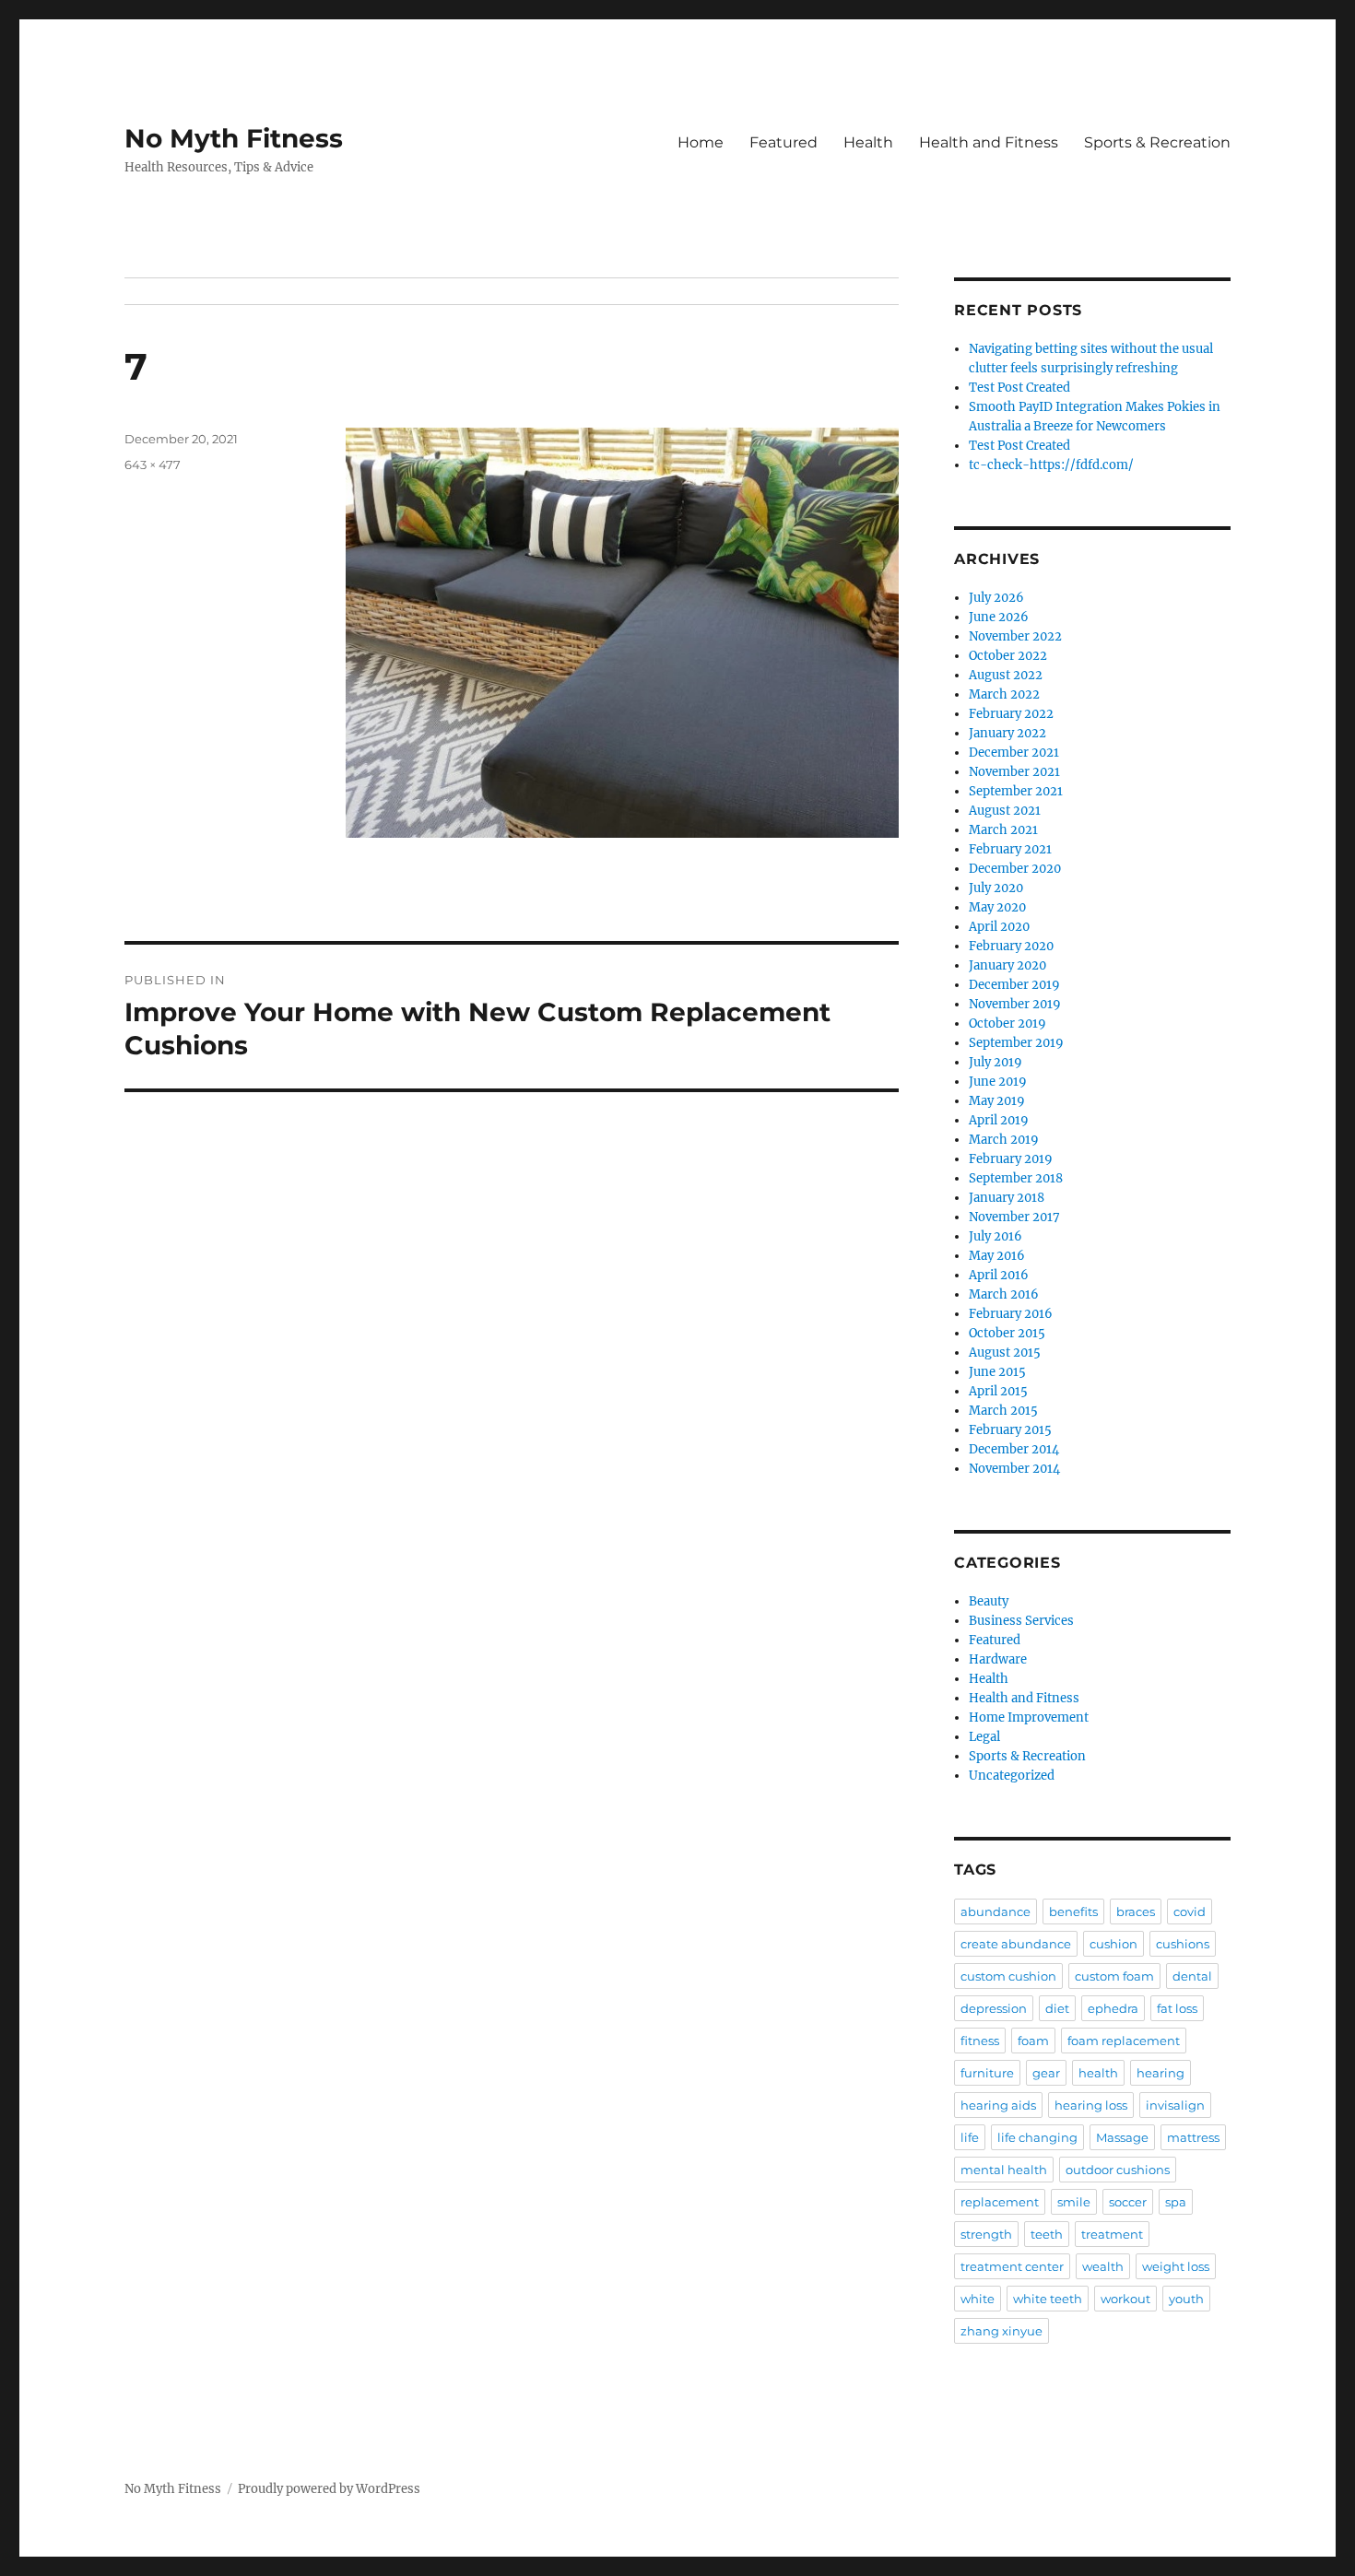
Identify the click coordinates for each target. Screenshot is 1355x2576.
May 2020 (997, 907)
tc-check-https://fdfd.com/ (1051, 465)
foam (1033, 2041)
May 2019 (997, 1101)
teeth (1047, 2234)
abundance (996, 1911)
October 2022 (1008, 656)
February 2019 (1011, 1159)
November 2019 (1015, 1004)
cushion (1113, 1944)
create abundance (1016, 1944)
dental (1192, 1976)
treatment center (1012, 2266)
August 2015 (1005, 1353)
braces (1136, 1911)
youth (1186, 2299)
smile (1074, 2202)
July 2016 (996, 1236)
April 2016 (999, 1275)
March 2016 (1004, 1294)
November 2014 (1014, 1469)
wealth (1103, 2266)
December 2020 (1015, 869)
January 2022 (1007, 733)
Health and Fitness (989, 142)
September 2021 (1016, 791)
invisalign (1175, 2105)
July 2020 (996, 888)
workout (1125, 2299)
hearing (1161, 2073)
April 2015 (998, 1391)
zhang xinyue (1002, 2331)
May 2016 (997, 1256)
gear (1046, 2073)
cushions (1183, 1944)
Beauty (989, 1601)
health (1098, 2073)
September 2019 (1016, 1043)
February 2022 (1011, 714)
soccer (1128, 2202)
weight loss (1176, 2266)
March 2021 (1003, 830)
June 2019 (998, 1082)
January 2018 (1007, 1198)
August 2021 (1005, 811)
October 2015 (1007, 1333)
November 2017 (1014, 1217)
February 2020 (1011, 946)
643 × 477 (153, 465)
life (970, 2137)
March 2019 (1004, 1140)
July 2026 (996, 598)
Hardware (998, 1659)
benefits (1073, 1911)
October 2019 (1007, 1023)
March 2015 (1003, 1411)
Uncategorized (1012, 1776)
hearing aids (998, 2105)
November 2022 (1015, 636)
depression (994, 2008)
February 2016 (1011, 1314)
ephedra (1113, 2008)
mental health (1004, 2170)
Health (868, 142)
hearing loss (1091, 2105)
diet (1057, 2008)
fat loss (1177, 2008)
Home (701, 142)
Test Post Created (1019, 388)
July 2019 (996, 1062)
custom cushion (1008, 1976)
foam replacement (1124, 2041)
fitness (980, 2041)
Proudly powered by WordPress (329, 2489)
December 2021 (1014, 753)
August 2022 (1006, 675)
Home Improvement (1029, 1717)
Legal (984, 1737)
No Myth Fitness (234, 138)
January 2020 (1007, 965)
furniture (987, 2073)
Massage (1122, 2137)
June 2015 (997, 1372)
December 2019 (1014, 985)
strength (986, 2234)
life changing (1037, 2137)
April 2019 (999, 1120)
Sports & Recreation (1157, 142)
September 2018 (1016, 1178)
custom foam (1114, 1976)
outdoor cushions (1118, 2170)
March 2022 (1004, 694)
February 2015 (1010, 1430)
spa (1176, 2202)
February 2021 (1010, 849)
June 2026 (999, 617)
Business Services (1021, 1621)
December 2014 (1014, 1449)
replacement (1000, 2202)
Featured (784, 142)
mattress (1193, 2137)
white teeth (1048, 2299)
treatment (1112, 2234)
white (978, 2299)
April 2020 (999, 927)
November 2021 (1014, 772)
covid (1190, 1911)
